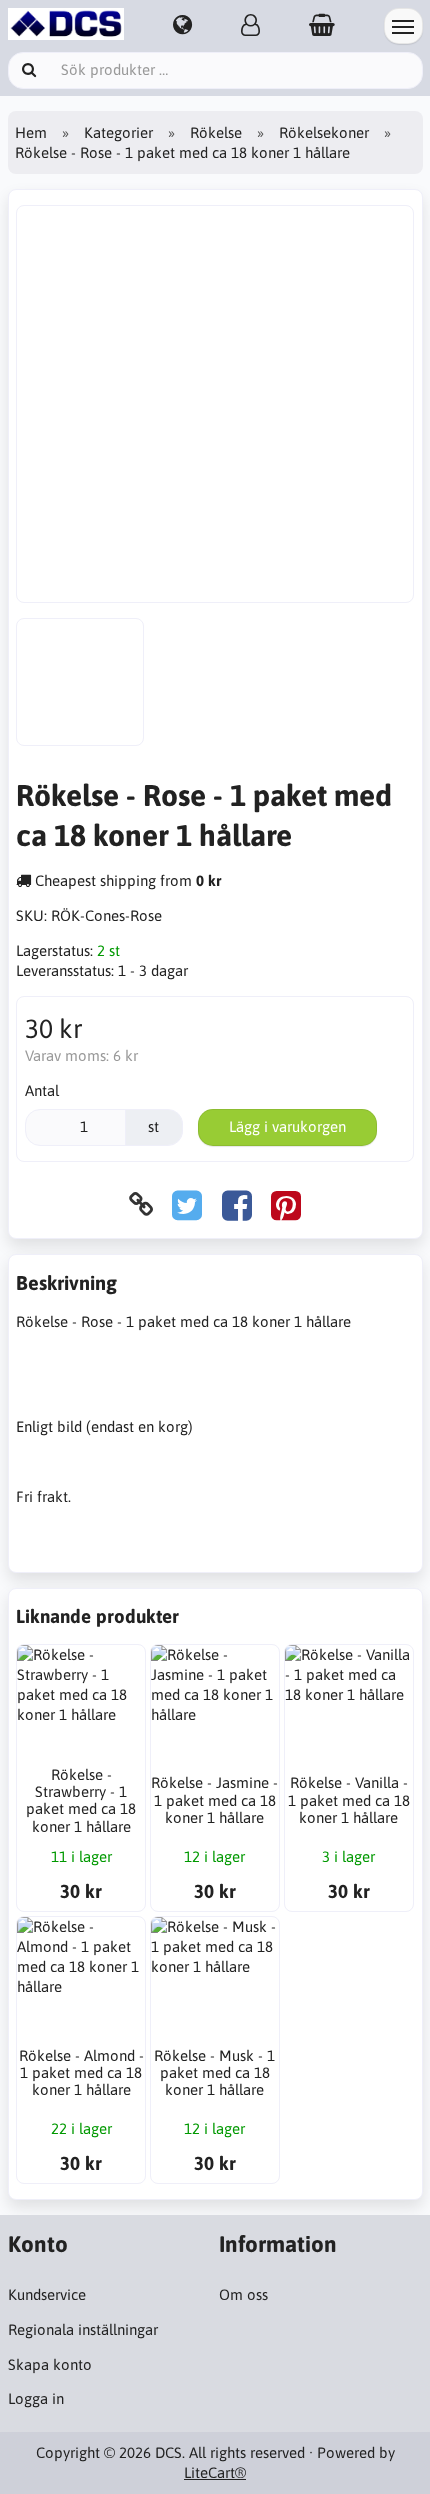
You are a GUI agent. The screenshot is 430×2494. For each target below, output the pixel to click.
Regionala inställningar (83, 2329)
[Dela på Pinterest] (286, 1204)
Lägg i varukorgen (287, 1126)
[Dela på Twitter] (187, 1204)
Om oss (243, 2294)
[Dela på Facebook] (237, 1204)
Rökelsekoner (324, 132)
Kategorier (118, 132)
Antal (42, 1090)
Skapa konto (50, 2364)
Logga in (36, 2398)
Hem (31, 132)
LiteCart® (215, 2472)
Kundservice (47, 2294)
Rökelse (216, 132)
